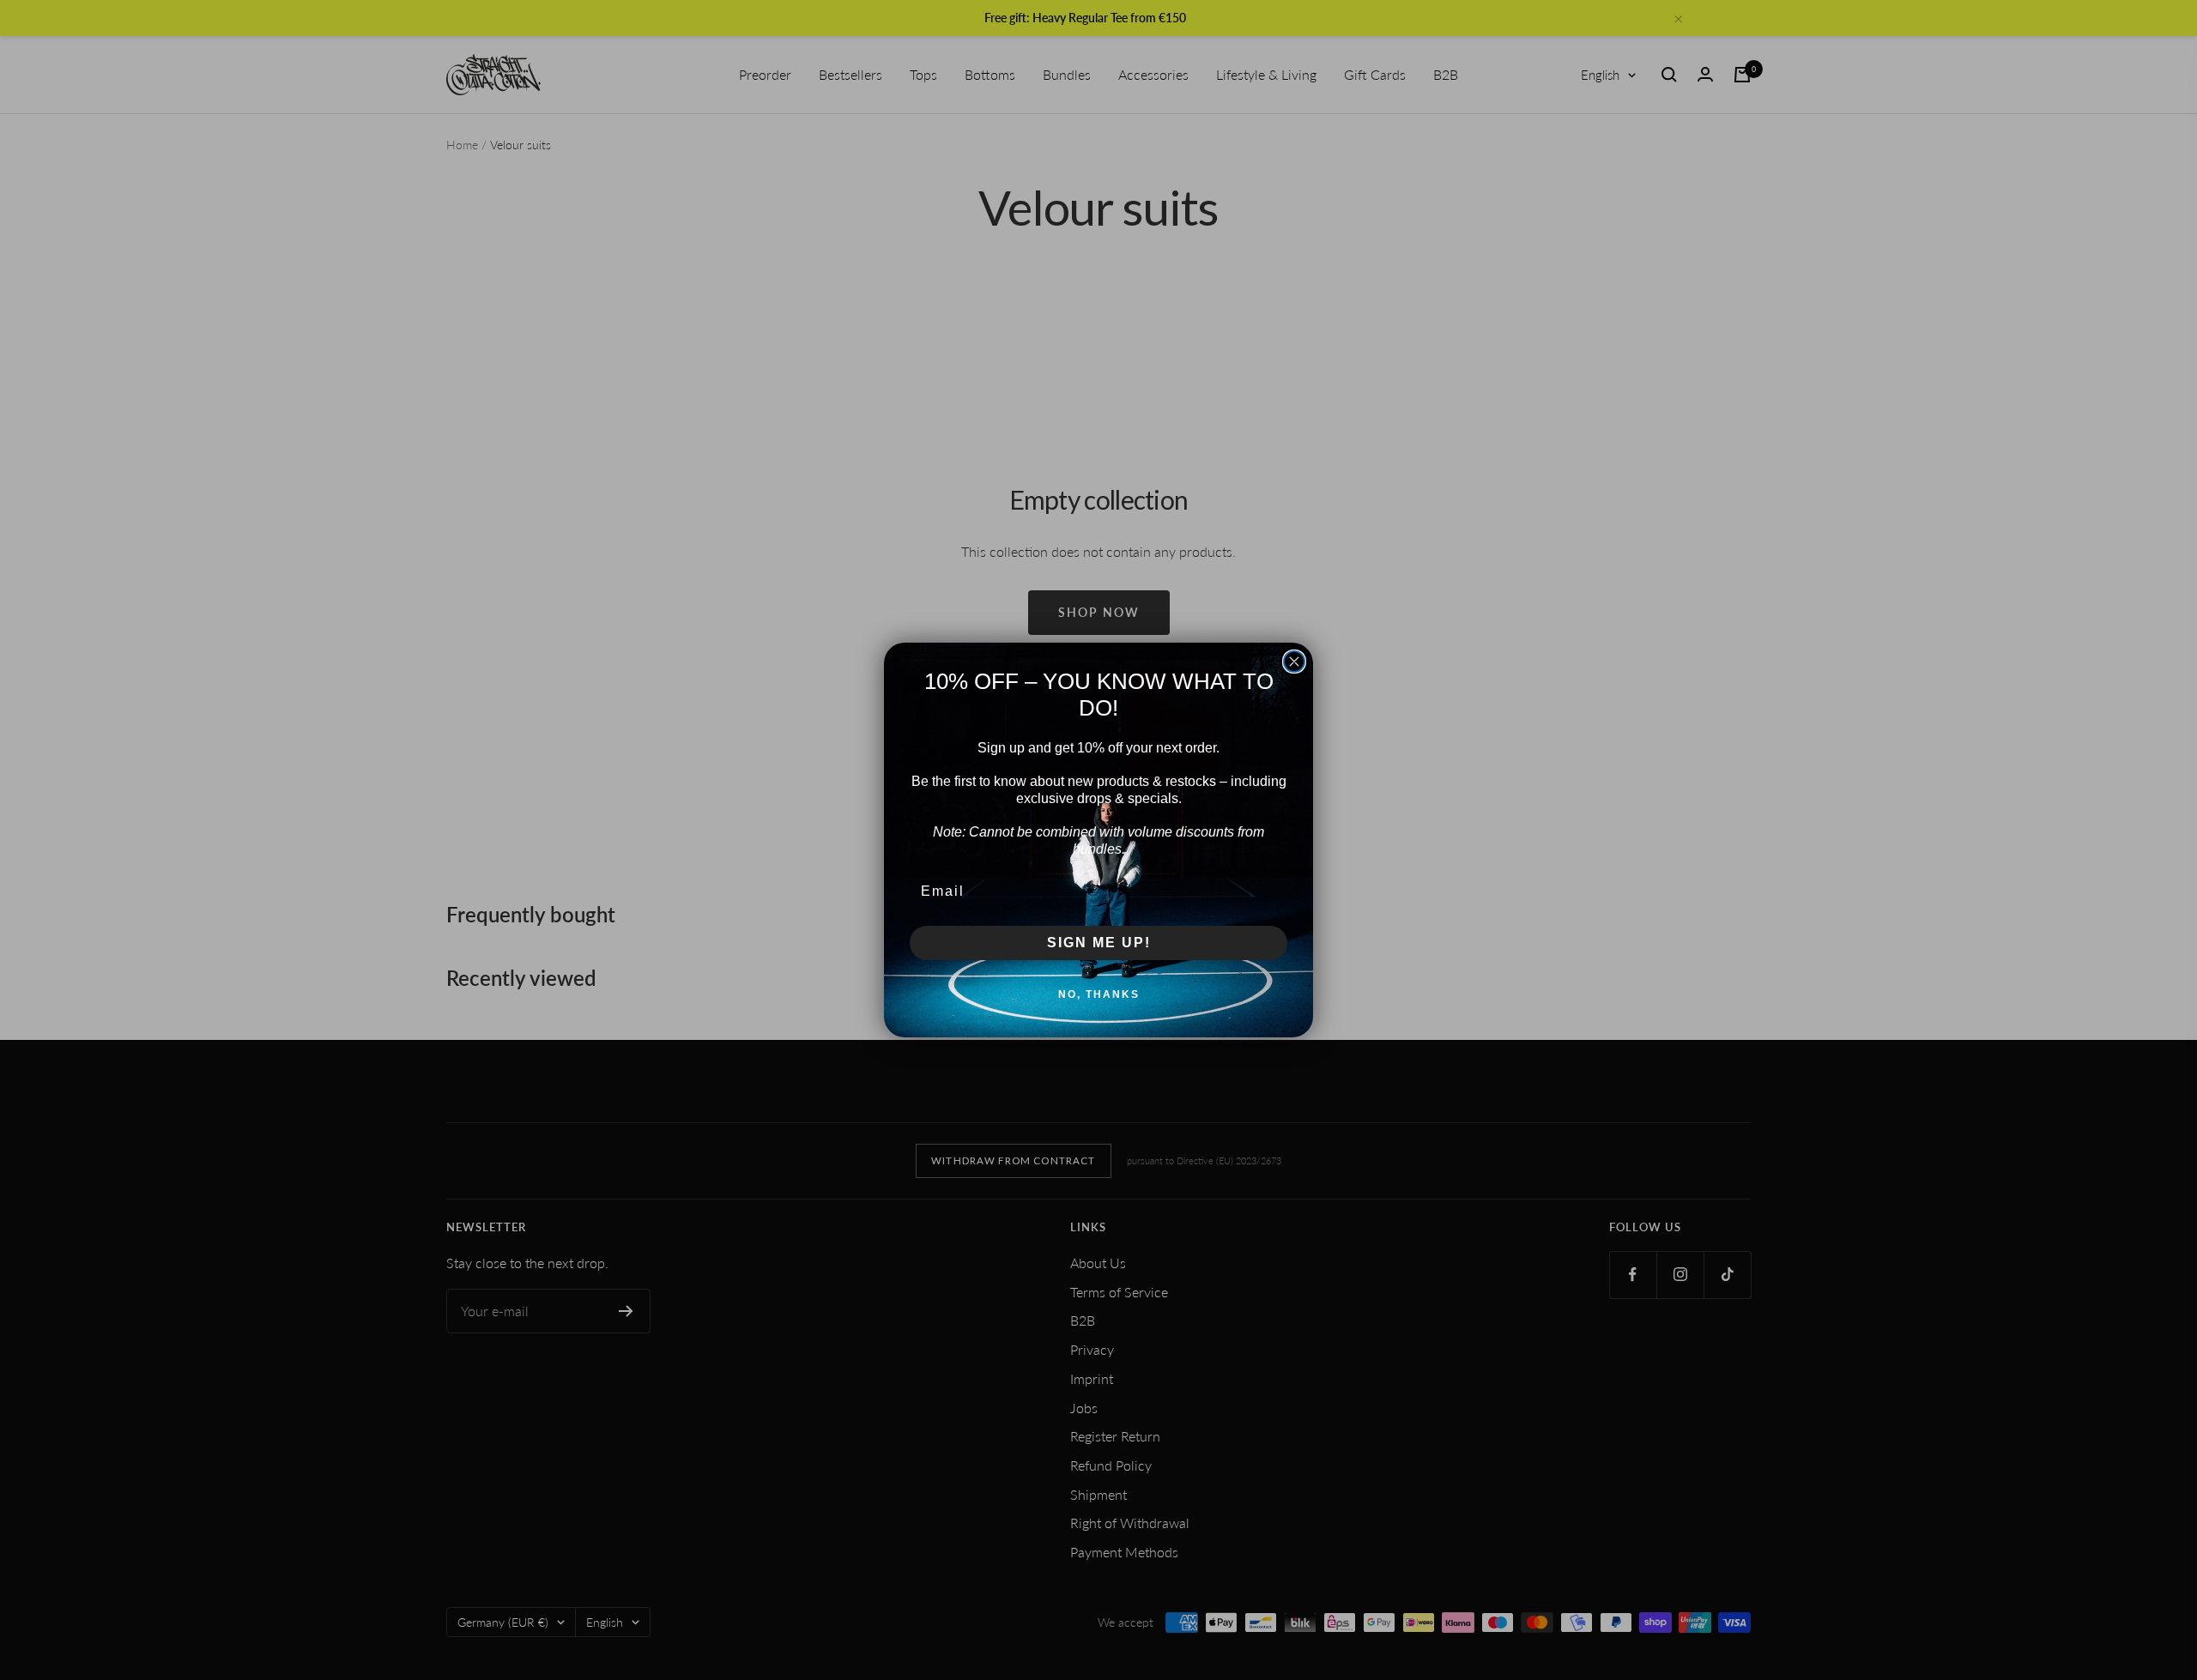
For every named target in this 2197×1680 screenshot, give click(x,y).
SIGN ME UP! (1099, 943)
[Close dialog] (1294, 662)
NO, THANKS (1099, 994)
